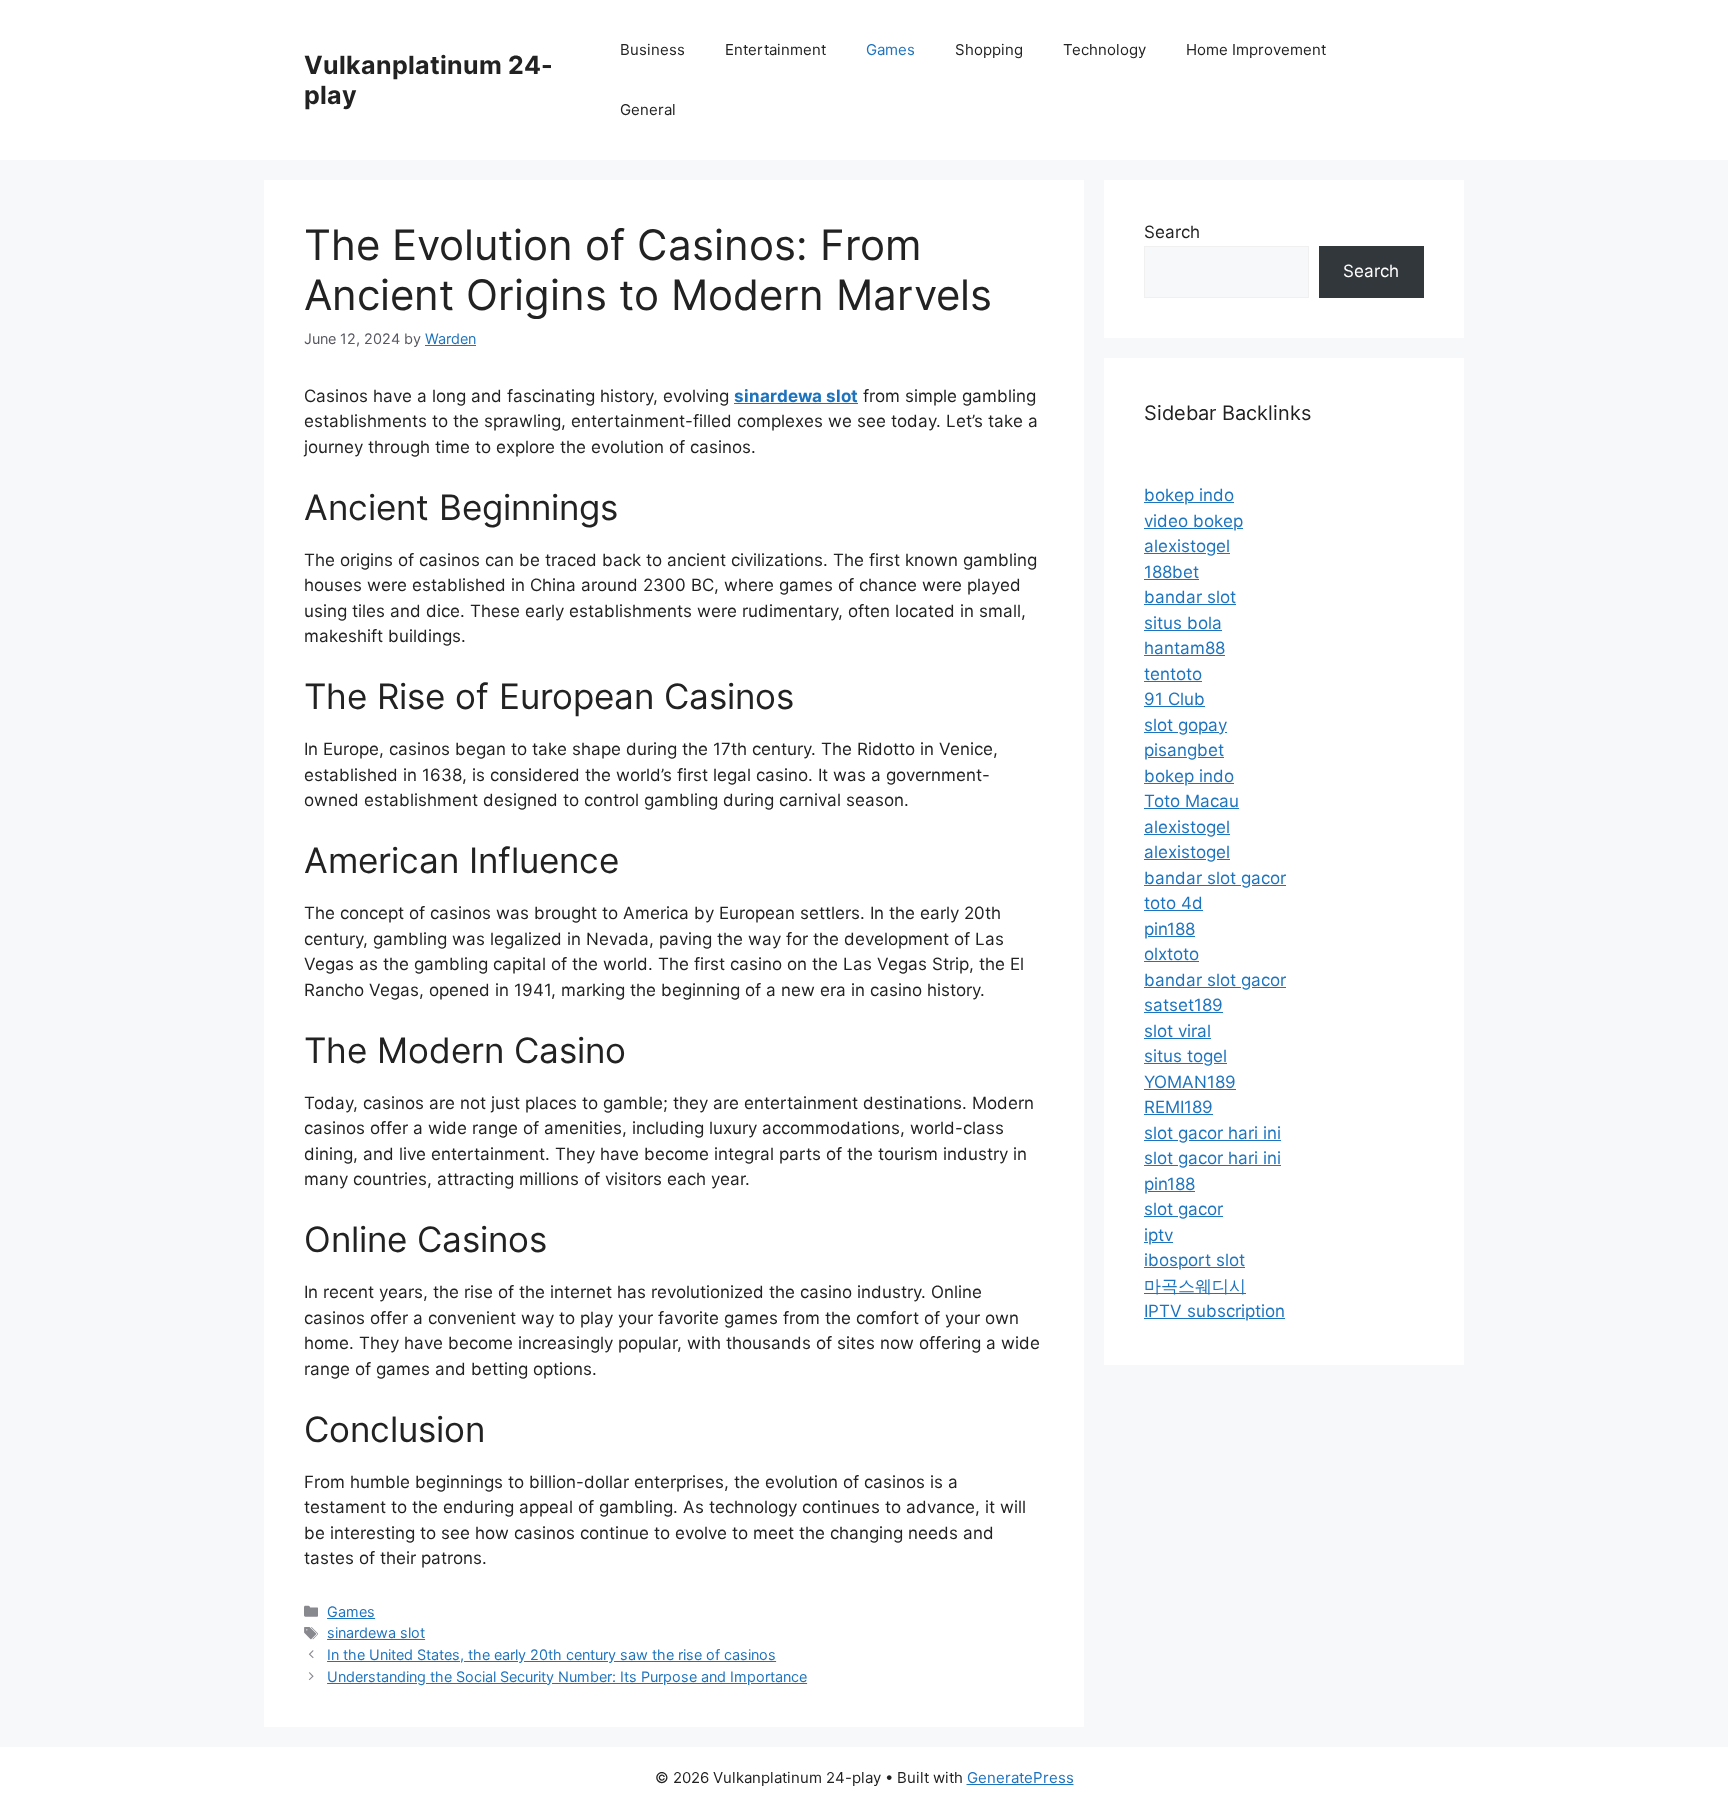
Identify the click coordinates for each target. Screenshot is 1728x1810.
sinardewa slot (376, 1632)
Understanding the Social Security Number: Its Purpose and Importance (567, 1676)
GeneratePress (1020, 1777)
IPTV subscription (1214, 1311)
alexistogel (1187, 546)
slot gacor (1183, 1209)
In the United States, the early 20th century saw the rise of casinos (551, 1654)
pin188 (1169, 929)
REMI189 (1178, 1107)
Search (1172, 232)
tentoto (1173, 674)
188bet (1171, 572)
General (648, 109)
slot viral (1177, 1031)
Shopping (989, 49)
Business (652, 49)
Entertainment (775, 49)
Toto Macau (1191, 801)
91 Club (1174, 699)
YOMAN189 (1190, 1082)
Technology (1104, 49)
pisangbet (1184, 750)
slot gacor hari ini (1212, 1133)
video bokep (1193, 521)
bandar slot (1190, 597)
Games (890, 49)
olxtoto (1171, 954)
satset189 (1183, 1005)
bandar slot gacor (1215, 878)
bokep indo (1189, 495)
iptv (1158, 1235)
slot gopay (1185, 725)
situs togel (1185, 1056)
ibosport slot (1194, 1260)
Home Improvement (1256, 49)
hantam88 (1184, 648)
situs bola (1183, 623)
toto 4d (1173, 903)
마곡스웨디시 (1195, 1286)
